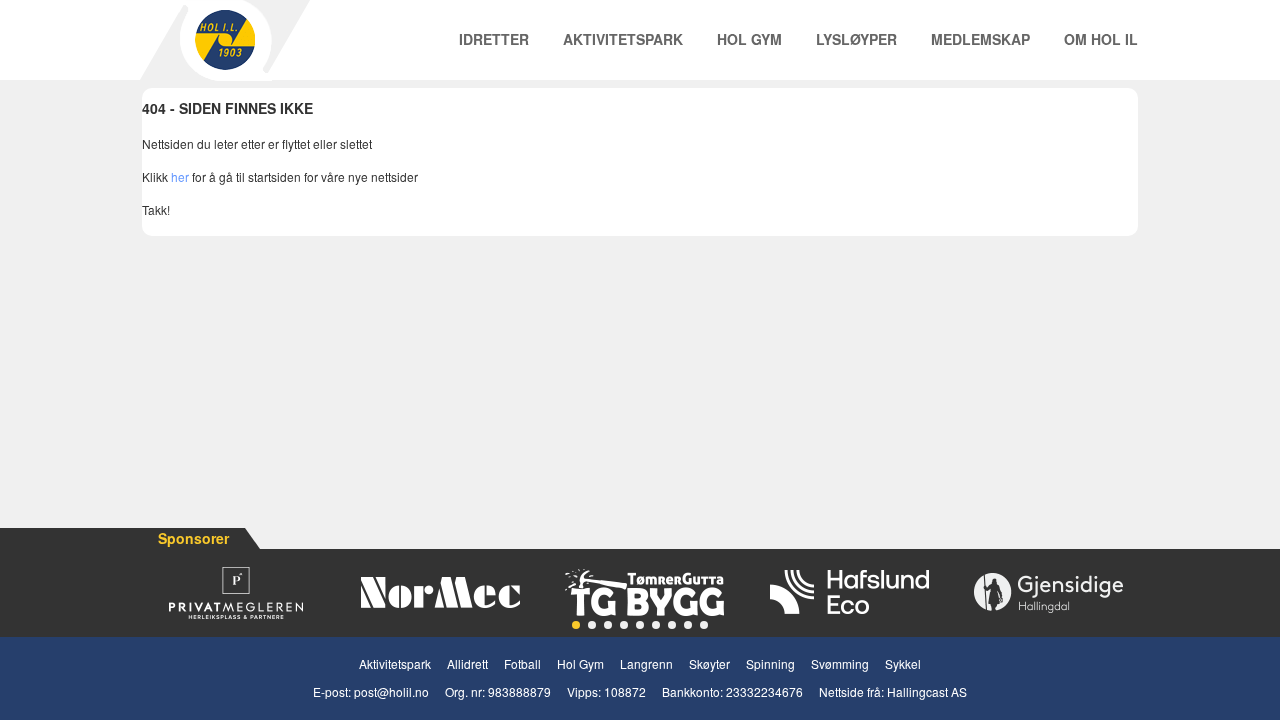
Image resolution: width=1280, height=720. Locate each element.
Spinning (770, 663)
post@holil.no (391, 691)
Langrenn (646, 663)
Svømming (840, 663)
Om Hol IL (1101, 39)
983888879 (519, 691)
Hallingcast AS (927, 691)
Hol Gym (749, 39)
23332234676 (764, 691)
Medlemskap (980, 39)
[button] (576, 625)
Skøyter (709, 663)
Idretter (494, 39)
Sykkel (903, 663)
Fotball (522, 663)
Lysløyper (856, 39)
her (180, 176)
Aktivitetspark (623, 39)
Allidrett (467, 663)
